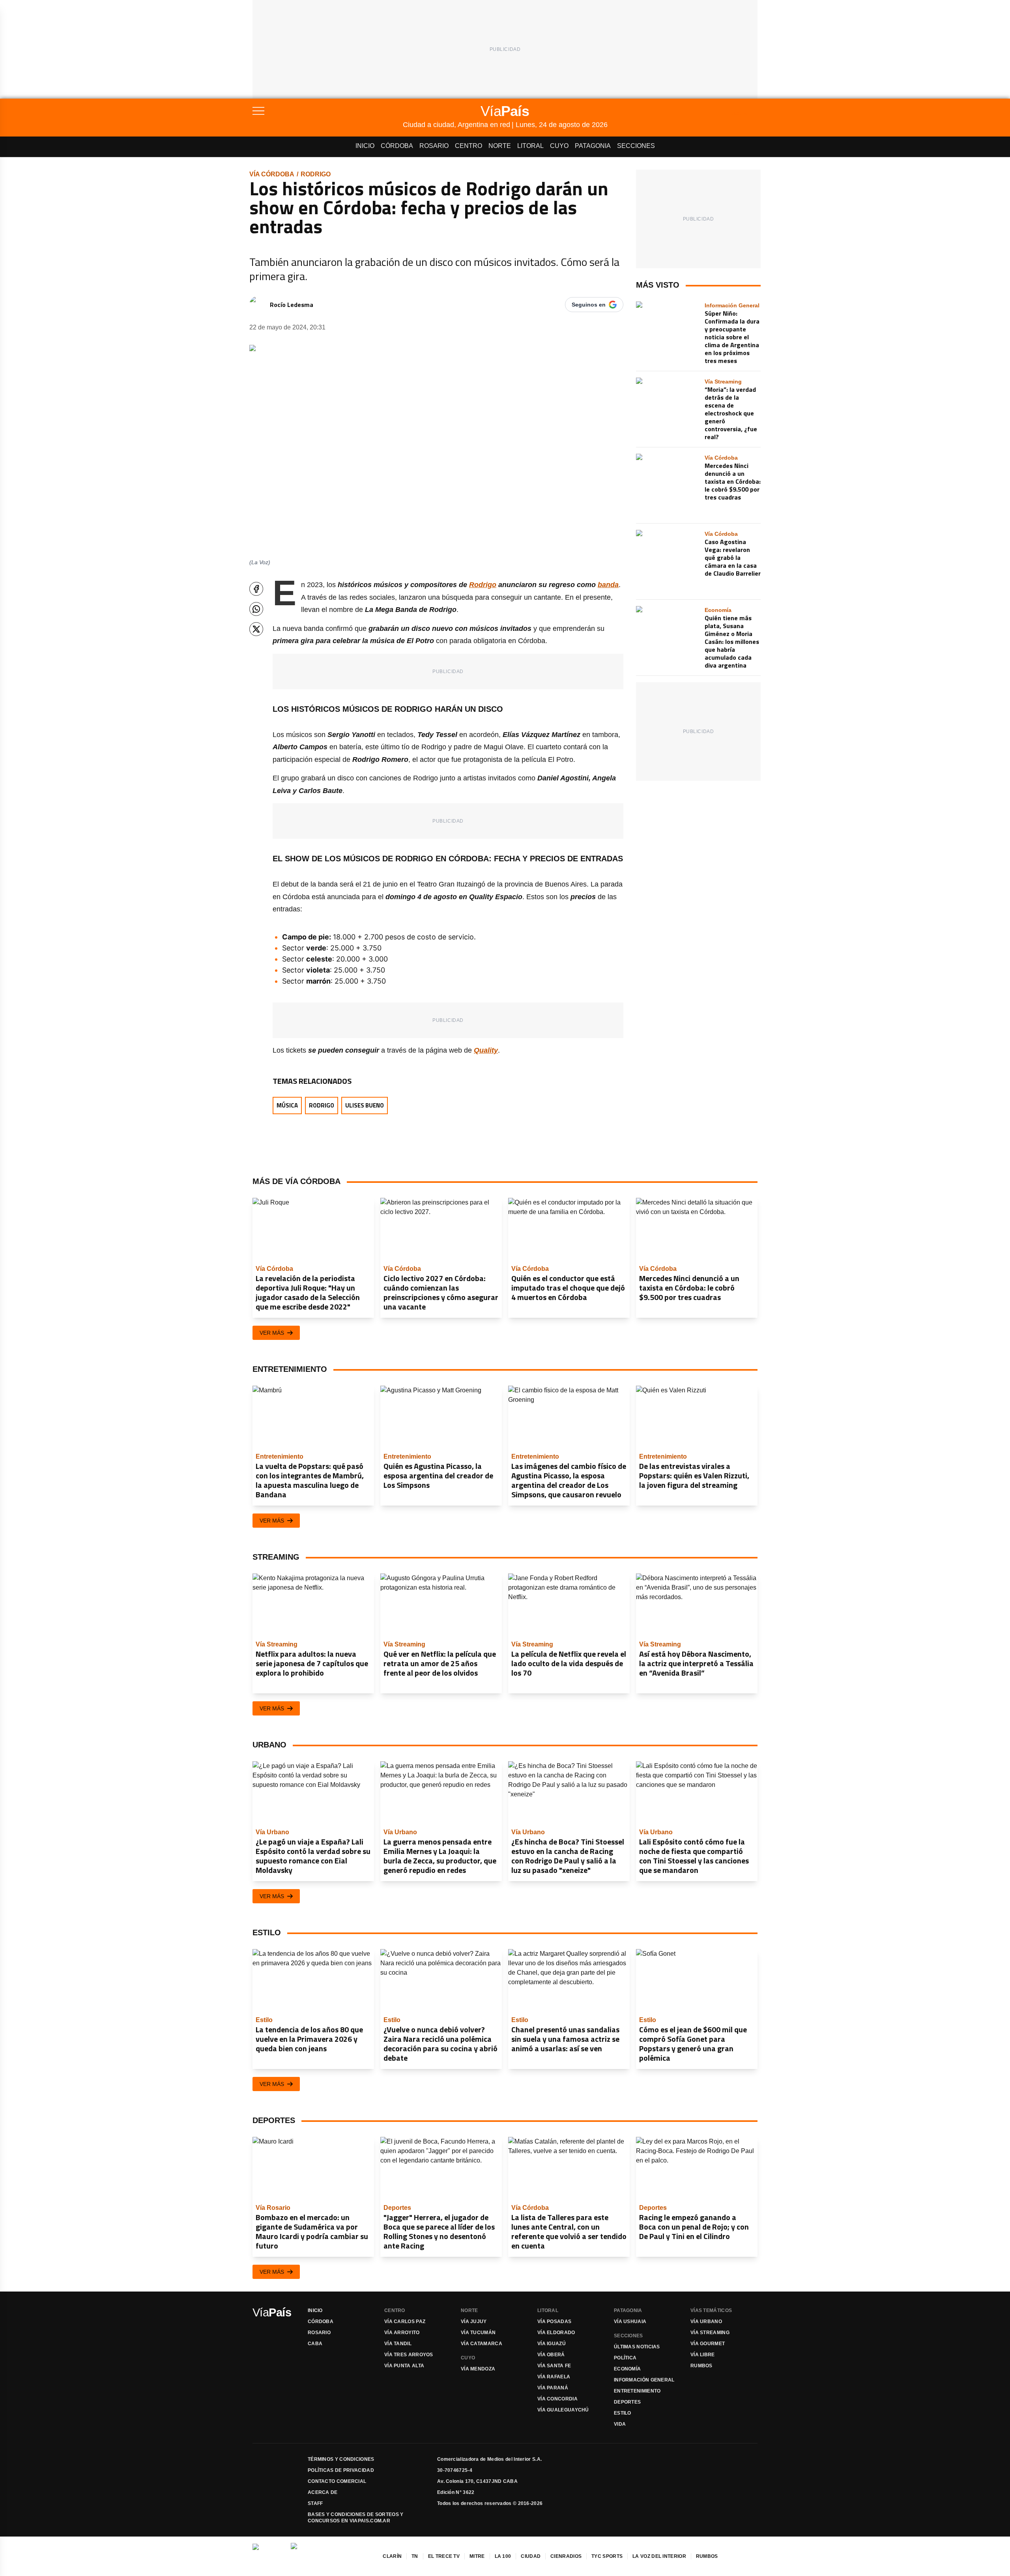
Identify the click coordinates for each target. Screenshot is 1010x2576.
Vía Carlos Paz (405, 2322)
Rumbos (701, 2366)
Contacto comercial (337, 2481)
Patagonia (593, 146)
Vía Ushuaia (630, 2322)
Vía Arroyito (402, 2333)
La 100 (503, 2556)
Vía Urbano (706, 2322)
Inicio (365, 146)
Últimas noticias (637, 2347)
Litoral (530, 146)
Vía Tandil (398, 2344)
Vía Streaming (710, 2333)
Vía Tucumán (478, 2333)
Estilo (623, 2413)
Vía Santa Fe (554, 2366)
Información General (644, 2380)
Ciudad (531, 2556)
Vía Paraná (553, 2388)
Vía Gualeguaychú (563, 2410)
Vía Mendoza (478, 2369)
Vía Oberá (551, 2355)
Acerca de (323, 2492)
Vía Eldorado (556, 2333)
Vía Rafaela (554, 2377)
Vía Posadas (554, 2322)
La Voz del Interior (659, 2556)
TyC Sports (607, 2556)
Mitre (477, 2556)
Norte (500, 146)
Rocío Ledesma (292, 305)
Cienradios (566, 2556)
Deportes (627, 2402)
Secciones (636, 146)
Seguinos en (589, 305)
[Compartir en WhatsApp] (256, 609)
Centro (469, 146)
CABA (315, 2344)
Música (287, 1105)
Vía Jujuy (474, 2322)
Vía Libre (703, 2355)
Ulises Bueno (365, 1105)
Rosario (434, 146)
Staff (315, 2503)
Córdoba (397, 146)
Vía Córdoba (272, 174)
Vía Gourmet (708, 2344)
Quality (486, 1050)
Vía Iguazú (552, 2344)
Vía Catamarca (482, 2344)
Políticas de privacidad (341, 2470)
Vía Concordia (557, 2399)
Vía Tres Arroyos (409, 2355)
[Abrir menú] (328, 111)
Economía (627, 2369)
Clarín (392, 2556)
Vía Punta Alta (404, 2366)
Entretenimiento (637, 2391)
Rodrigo (316, 174)
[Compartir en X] (256, 629)
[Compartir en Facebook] (256, 589)
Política (625, 2358)
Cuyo (559, 146)
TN (415, 2556)
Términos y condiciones (341, 2459)
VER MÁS (272, 1333)
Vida (620, 2424)
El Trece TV (444, 2556)
